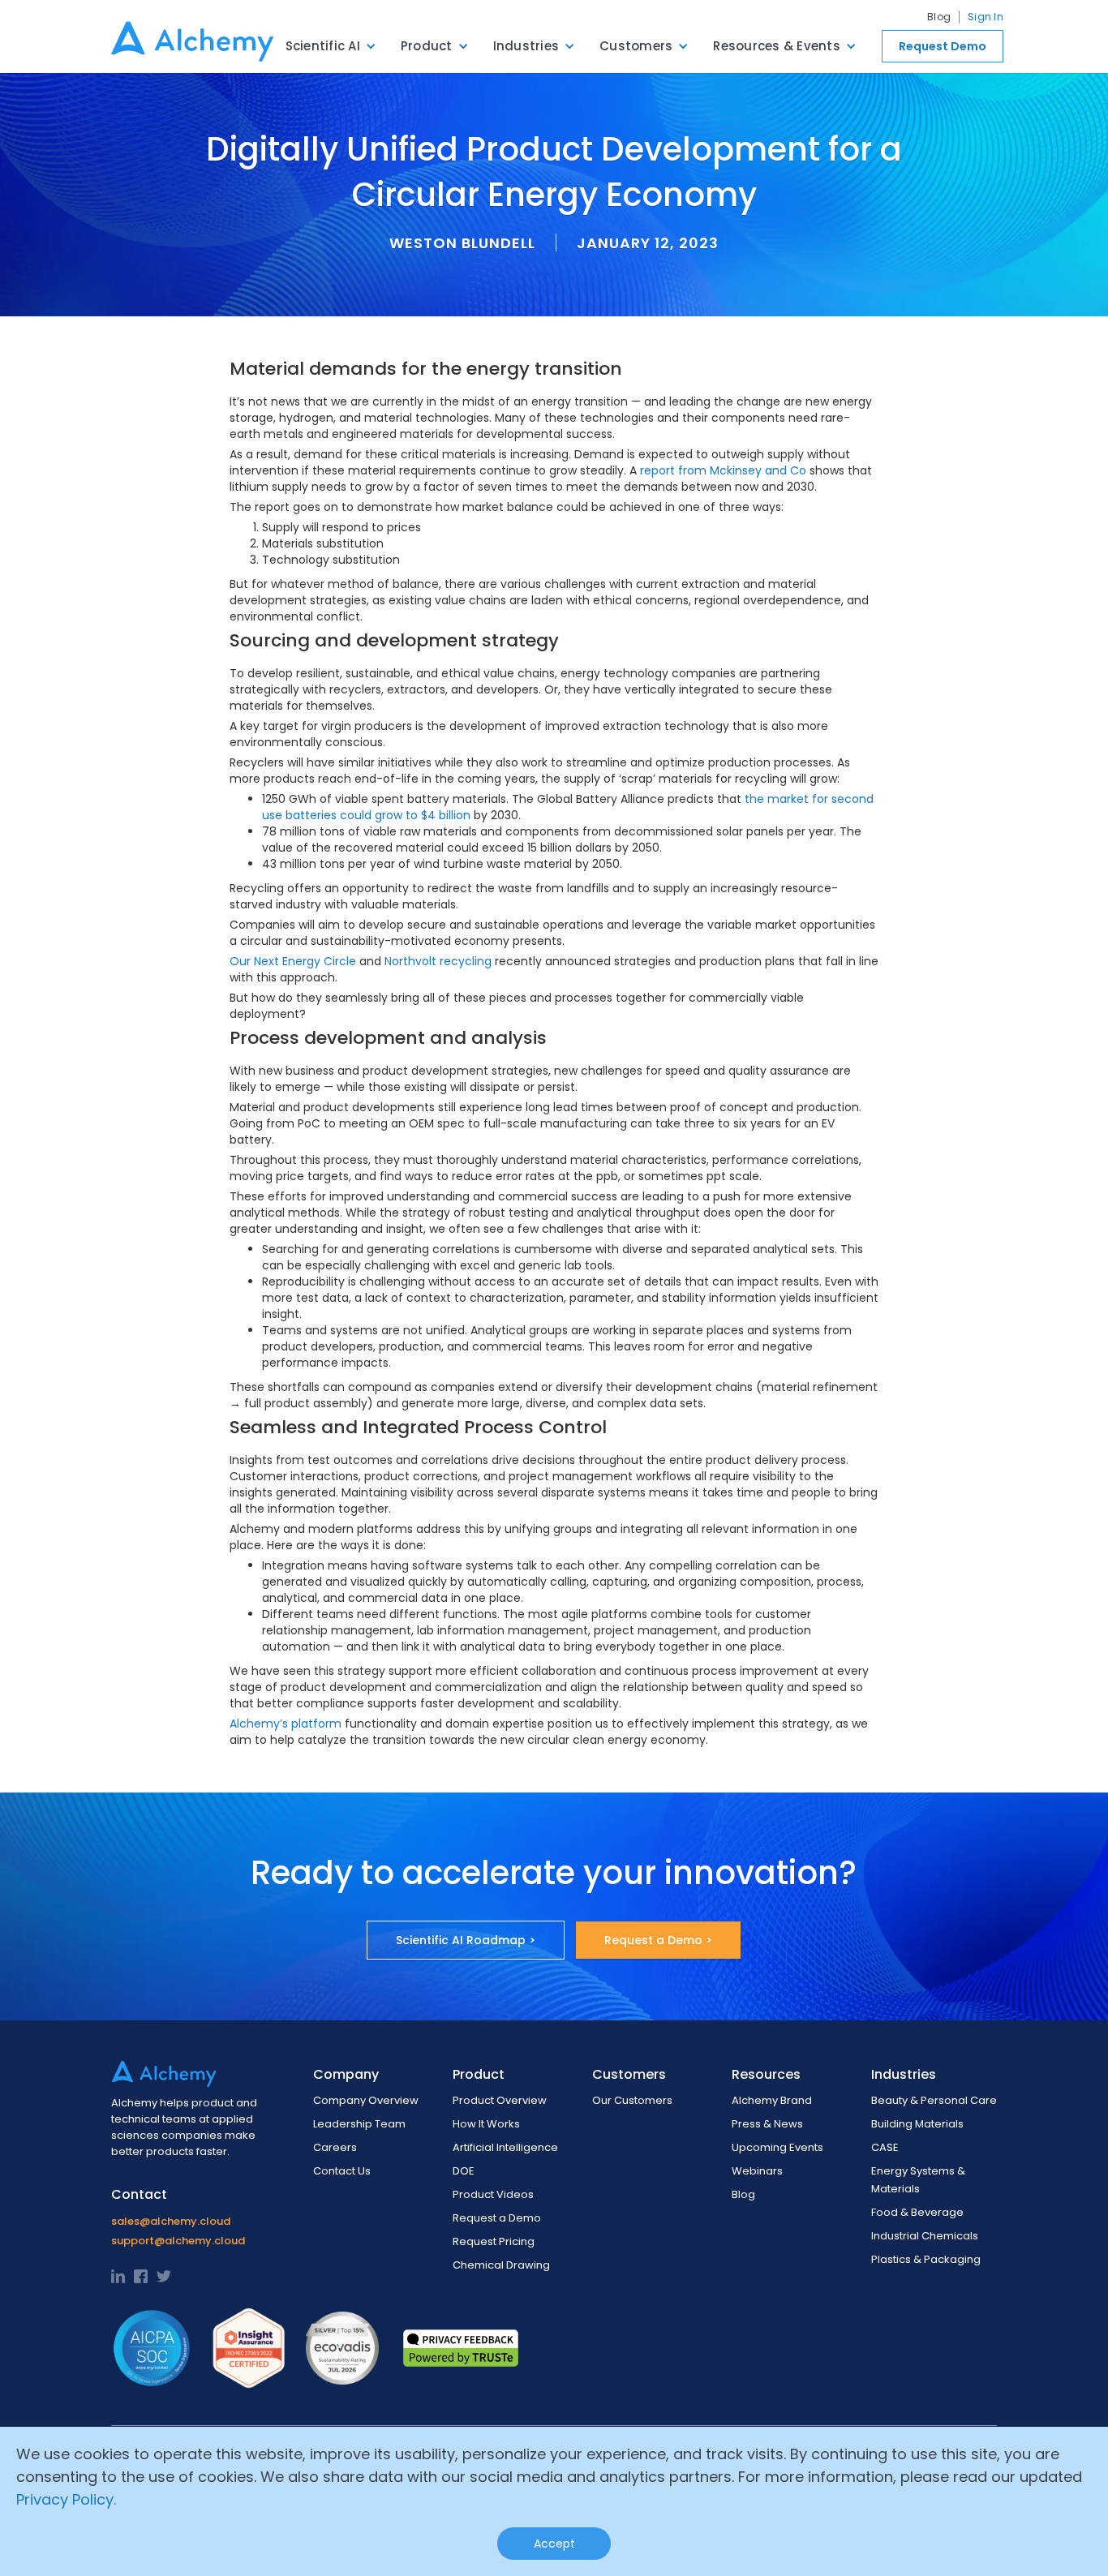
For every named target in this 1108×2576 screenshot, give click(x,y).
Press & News (767, 2124)
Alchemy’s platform (286, 1724)
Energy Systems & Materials (918, 2180)
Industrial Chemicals (925, 2236)
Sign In (986, 17)
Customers (636, 46)
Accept (554, 2544)
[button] (331, 46)
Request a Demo (497, 2218)
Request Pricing (494, 2241)
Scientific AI (323, 46)
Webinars (757, 2171)
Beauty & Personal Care (934, 2100)
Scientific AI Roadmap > (466, 1940)
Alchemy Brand (772, 2100)
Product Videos (493, 2194)
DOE (464, 2171)
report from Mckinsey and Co (721, 470)
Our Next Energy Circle (293, 961)
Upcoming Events (777, 2147)
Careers (335, 2147)
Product (427, 46)
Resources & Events (777, 46)
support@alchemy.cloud (178, 2241)
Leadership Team (359, 2124)
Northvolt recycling (438, 961)
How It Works (486, 2124)
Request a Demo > (658, 1940)
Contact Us (342, 2171)
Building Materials (917, 2124)
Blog (939, 17)
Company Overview (366, 2100)
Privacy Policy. (66, 2499)
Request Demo (943, 46)
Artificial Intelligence (505, 2147)
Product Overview (500, 2100)
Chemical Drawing (501, 2265)
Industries (526, 46)
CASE (885, 2147)
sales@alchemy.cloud (171, 2221)
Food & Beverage (917, 2212)
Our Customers (632, 2100)
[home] (192, 36)
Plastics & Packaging (926, 2259)
